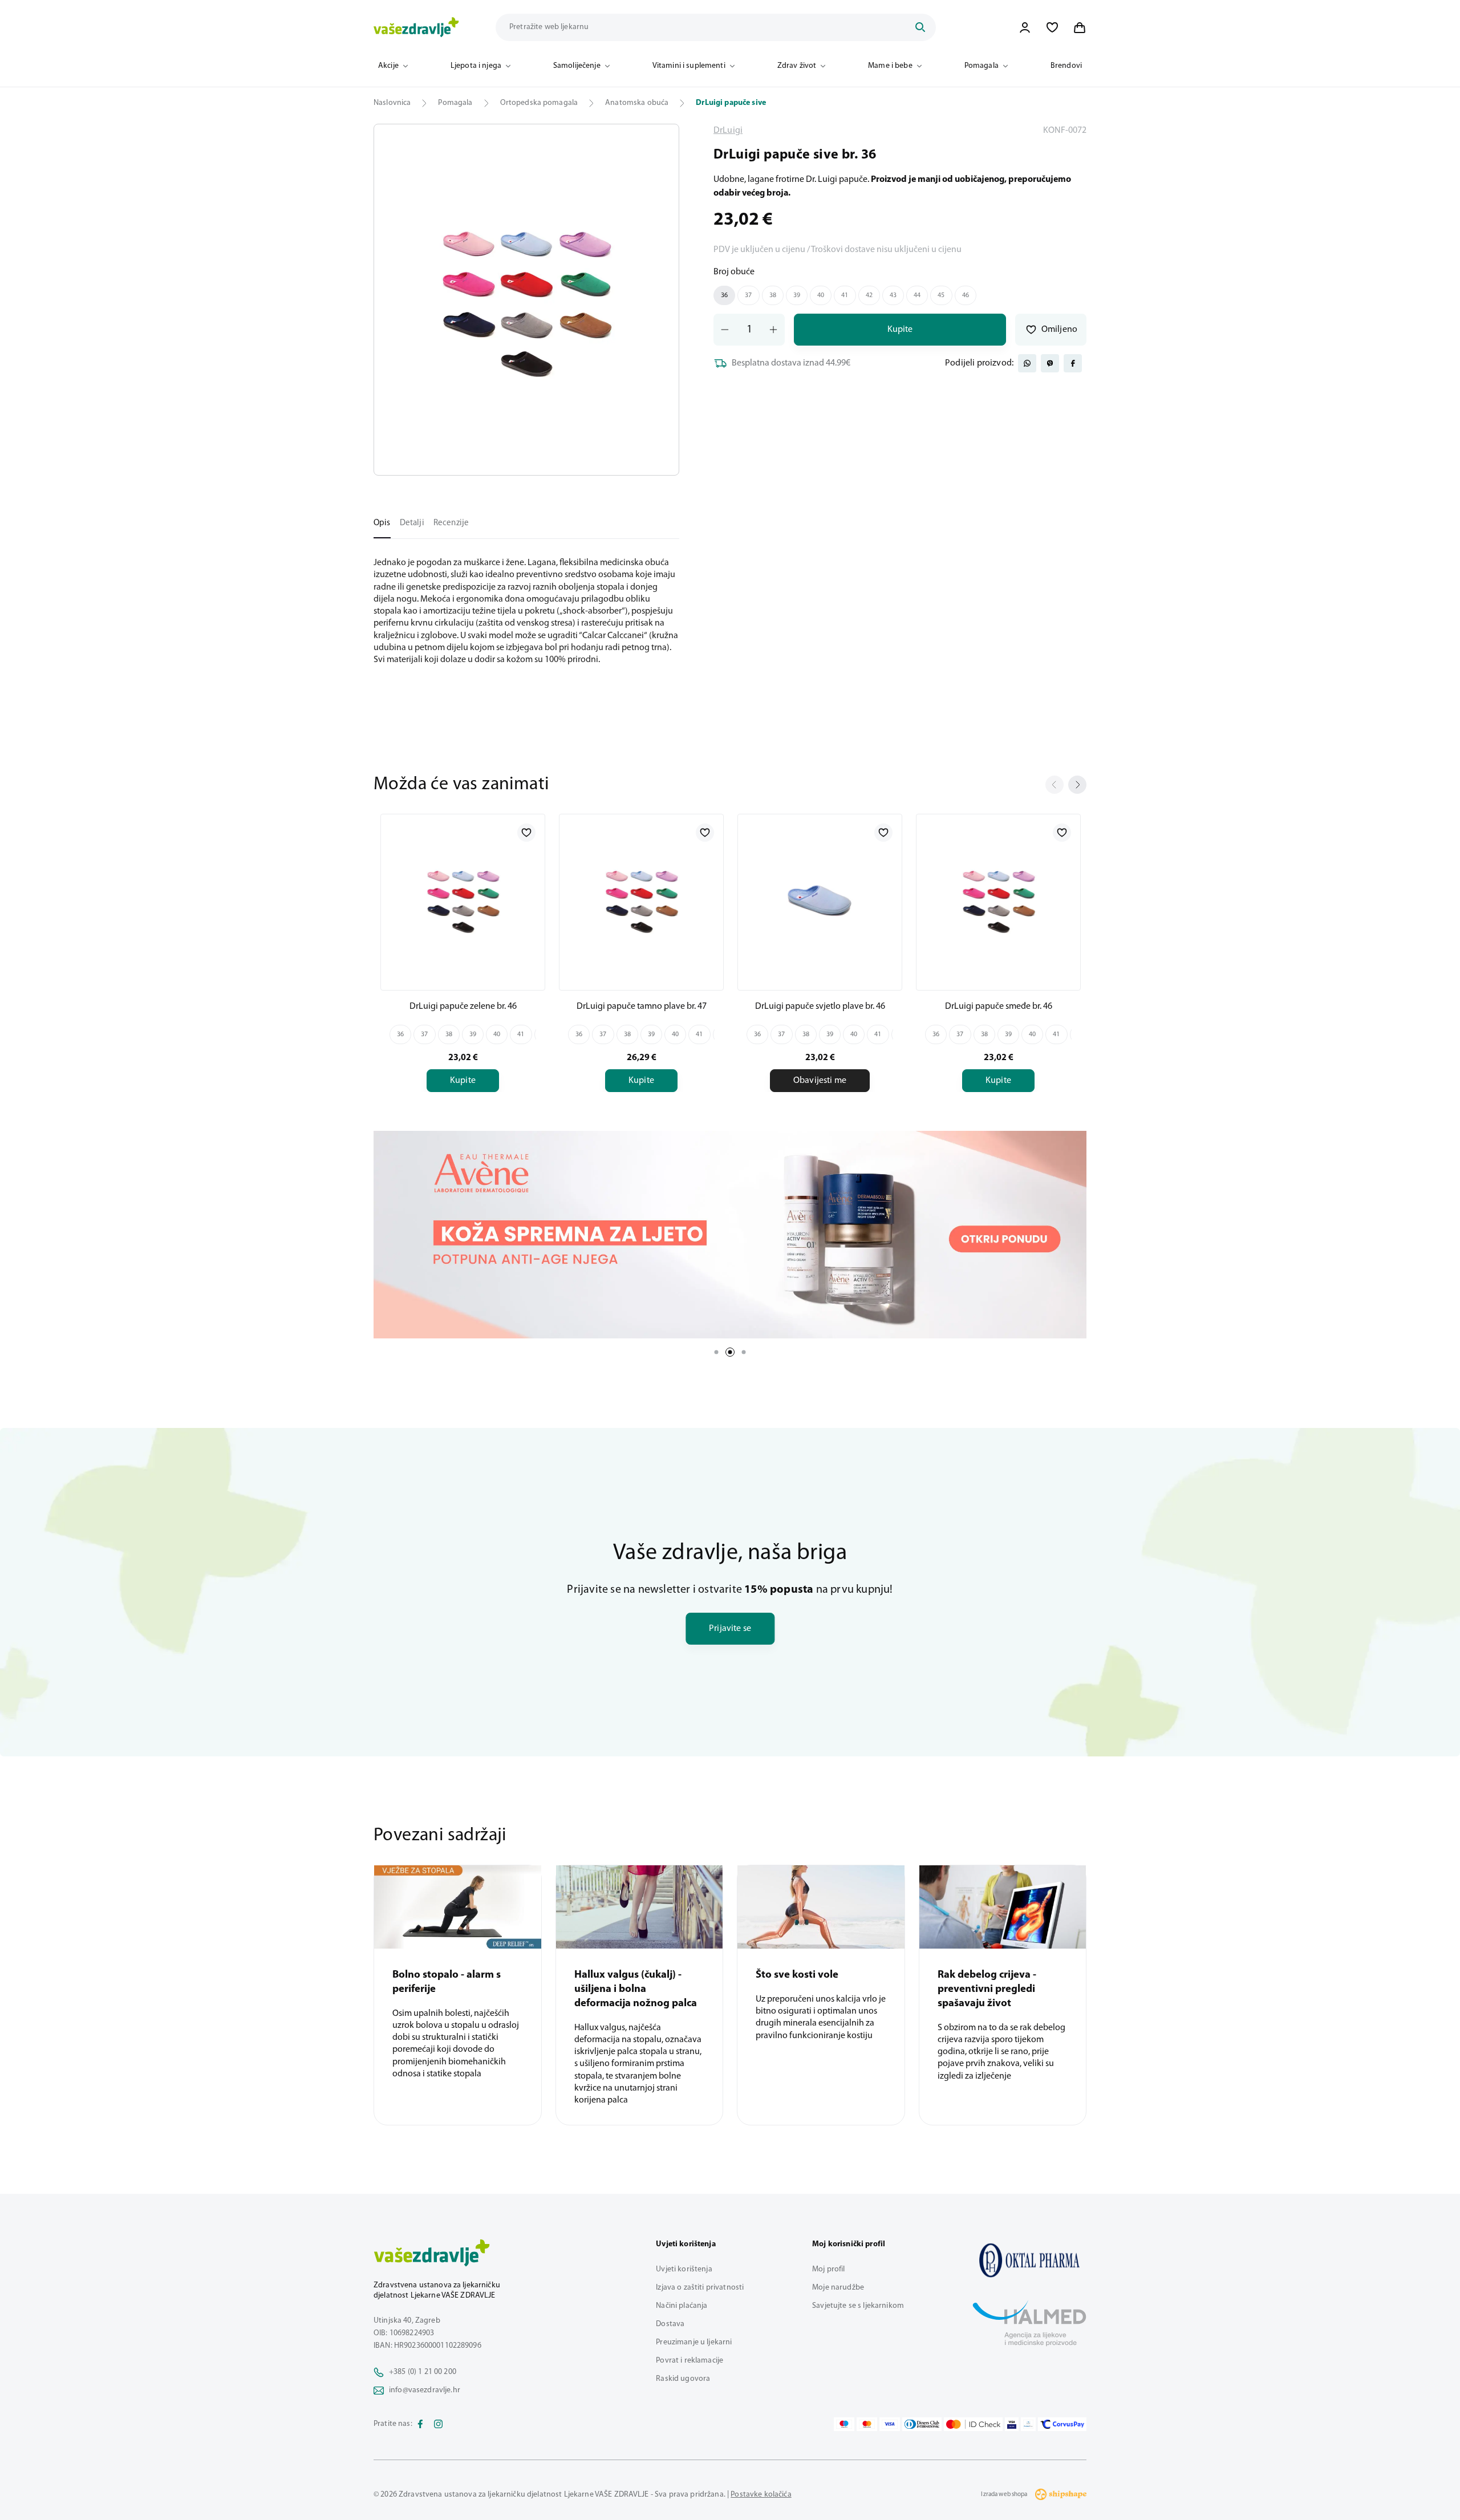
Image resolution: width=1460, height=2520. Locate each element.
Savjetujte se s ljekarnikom (858, 2306)
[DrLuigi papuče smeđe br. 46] (998, 900)
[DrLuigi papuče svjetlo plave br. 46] (820, 900)
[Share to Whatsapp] (1027, 363)
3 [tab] (744, 1352)
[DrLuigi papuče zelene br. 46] (463, 900)
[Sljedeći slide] (1077, 785)
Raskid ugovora (683, 2379)
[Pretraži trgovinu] (920, 27)
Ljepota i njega (476, 66)
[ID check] (973, 2424)
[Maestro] (844, 2424)
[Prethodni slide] (1055, 785)
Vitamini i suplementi (689, 66)
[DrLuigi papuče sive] (1029, 2260)
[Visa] (890, 2424)
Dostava (670, 2324)
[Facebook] (420, 2424)
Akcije (388, 66)
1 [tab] (716, 1352)
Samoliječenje (577, 66)
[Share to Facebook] (1073, 363)
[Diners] (922, 2424)
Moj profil (828, 2269)
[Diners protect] (1028, 2424)
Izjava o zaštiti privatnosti (700, 2288)
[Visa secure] (1012, 2424)
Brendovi (1066, 66)
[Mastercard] (867, 2424)
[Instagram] (439, 2424)
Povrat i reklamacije (690, 2361)
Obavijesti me (820, 1081)
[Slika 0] (526, 300)
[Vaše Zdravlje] (416, 27)
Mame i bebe (890, 66)
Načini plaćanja (682, 2306)
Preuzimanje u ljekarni (694, 2342)
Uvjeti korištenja (684, 2269)
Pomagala (982, 66)
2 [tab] (730, 1352)
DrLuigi (728, 131)
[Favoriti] (1052, 27)
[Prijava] (1025, 27)
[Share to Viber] (1050, 363)
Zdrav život (797, 66)
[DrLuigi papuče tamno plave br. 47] (641, 900)
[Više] (730, 1235)
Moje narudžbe (838, 2288)
